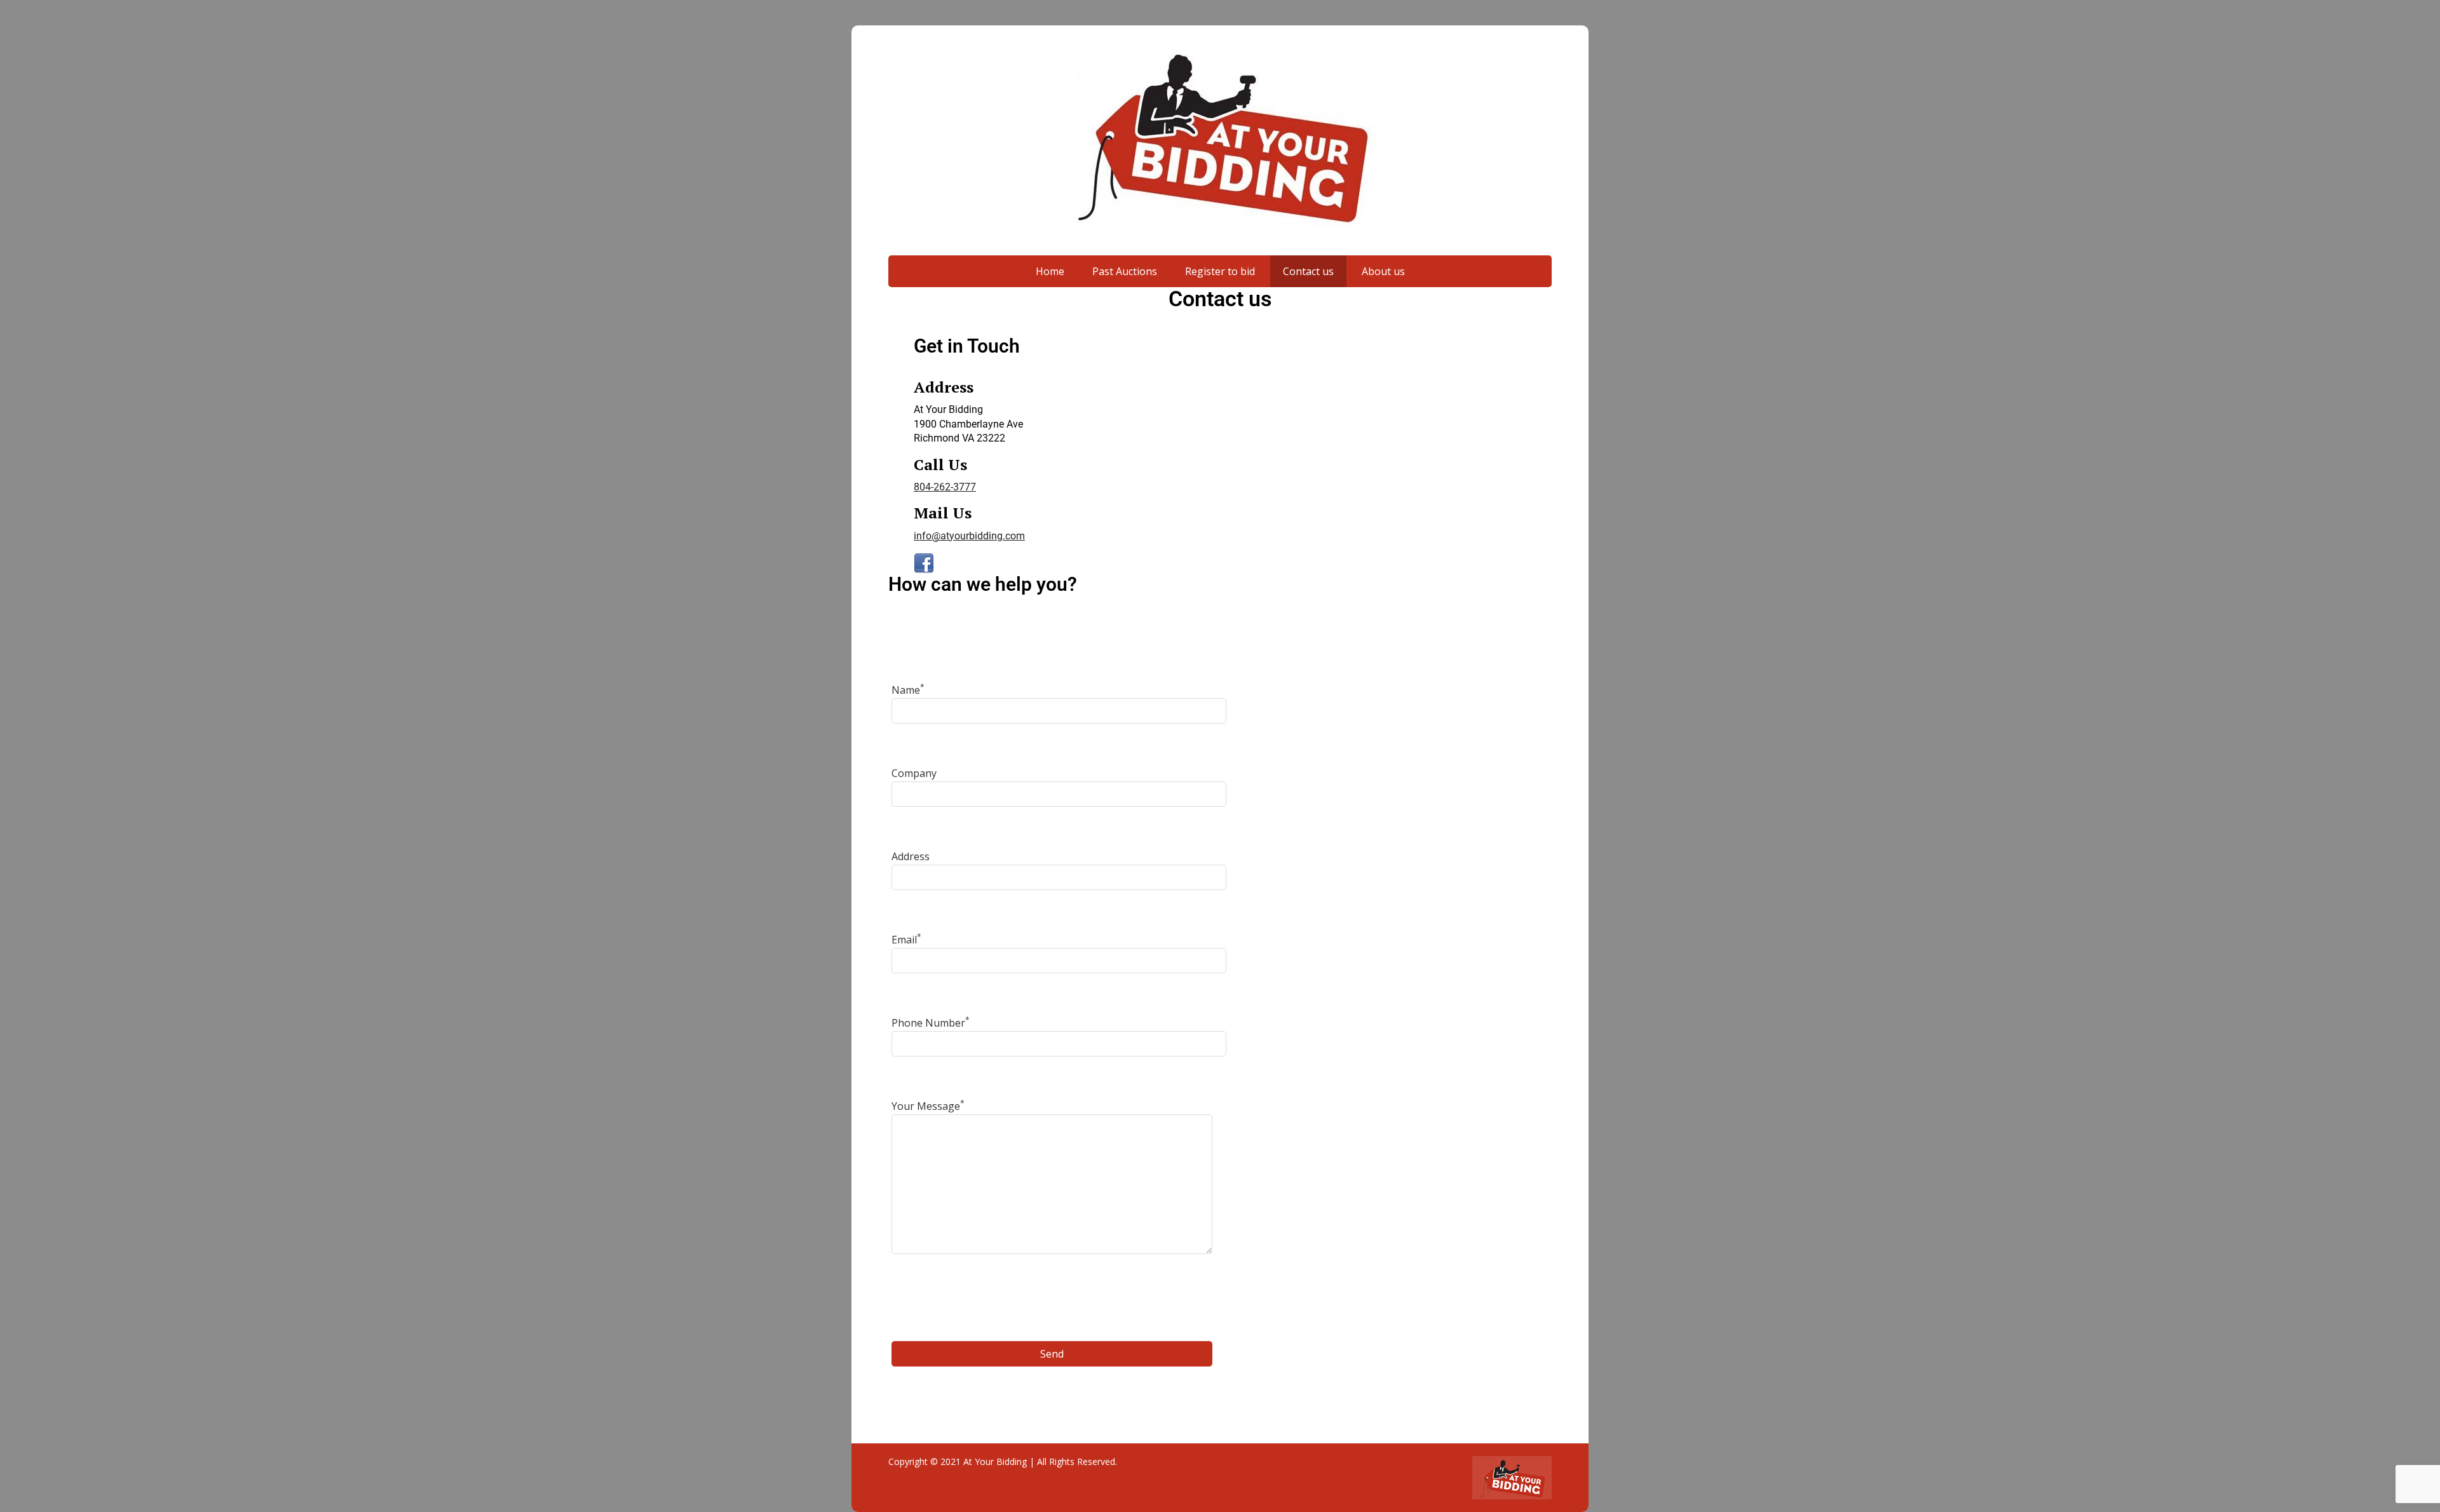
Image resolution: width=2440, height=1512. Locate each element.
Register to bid (1220, 271)
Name (908, 690)
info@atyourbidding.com (969, 536)
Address (911, 856)
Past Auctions (1125, 271)
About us (1383, 271)
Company (914, 773)
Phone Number (931, 1023)
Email (906, 940)
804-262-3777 (945, 487)
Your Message (928, 1106)
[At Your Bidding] (1220, 137)
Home (1050, 271)
